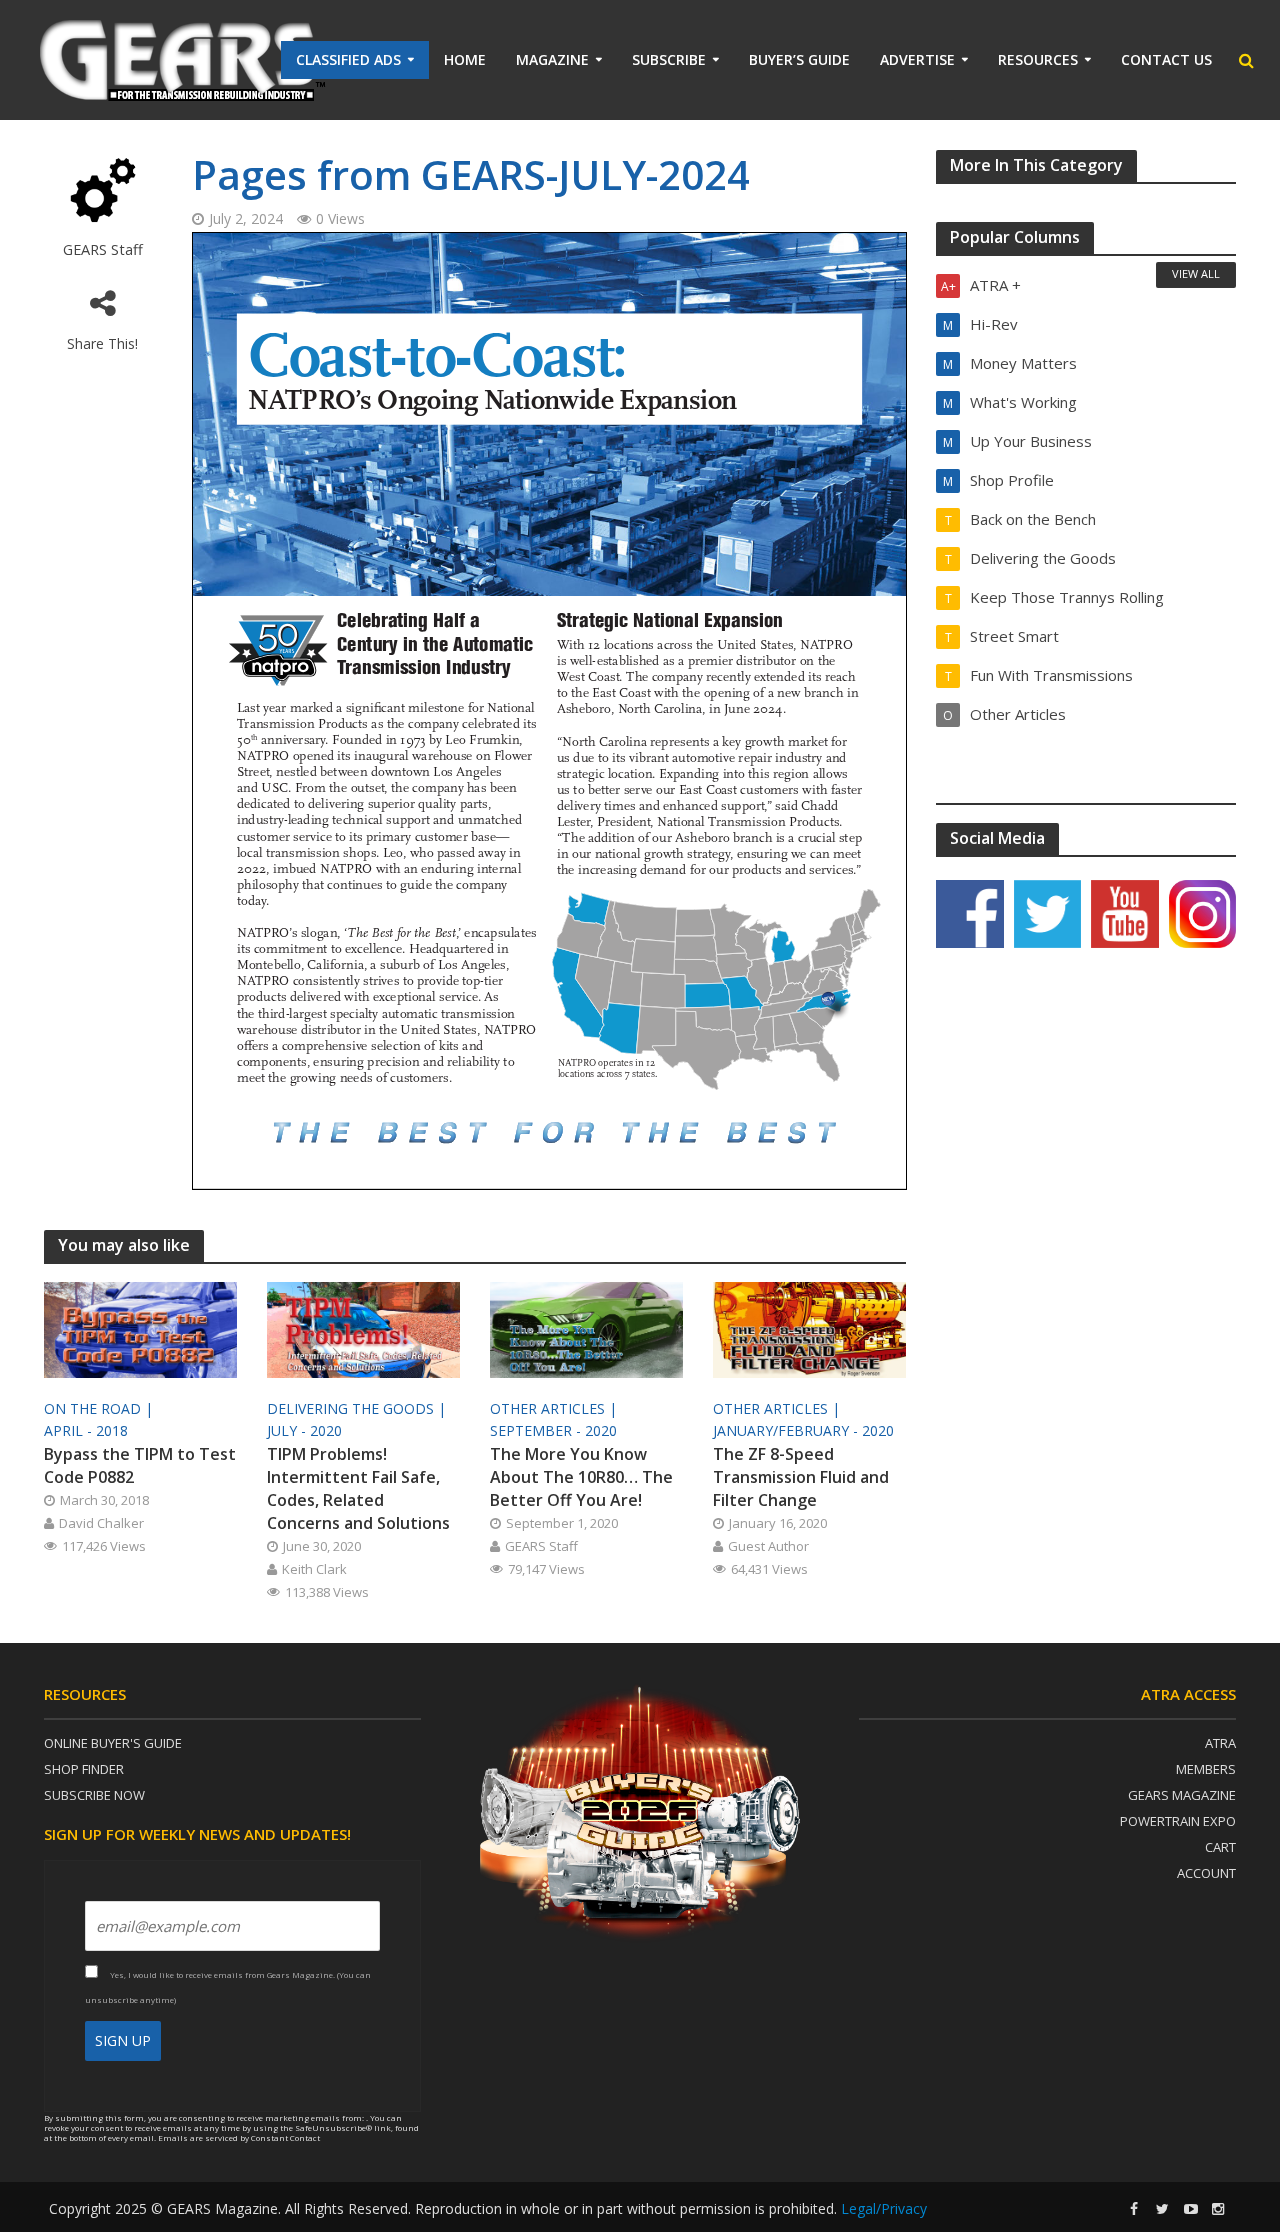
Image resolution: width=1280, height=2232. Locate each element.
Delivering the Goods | (358, 1408)
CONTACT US (1166, 59)
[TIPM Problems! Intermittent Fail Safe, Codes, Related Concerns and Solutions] (363, 1328)
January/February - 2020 (803, 1430)
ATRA (1220, 1743)
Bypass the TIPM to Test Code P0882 (140, 1465)
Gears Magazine (1182, 1795)
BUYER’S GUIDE (799, 59)
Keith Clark (314, 1569)
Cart (1220, 1847)
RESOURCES (1038, 59)
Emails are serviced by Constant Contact (239, 2137)
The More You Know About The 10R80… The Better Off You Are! (581, 1477)
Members (1206, 1769)
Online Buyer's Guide (113, 1743)
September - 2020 (553, 1430)
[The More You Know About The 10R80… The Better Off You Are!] (586, 1328)
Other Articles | (555, 1408)
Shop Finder (84, 1769)
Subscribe (669, 59)
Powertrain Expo (1178, 1821)
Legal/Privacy (884, 2208)
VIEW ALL (1196, 273)
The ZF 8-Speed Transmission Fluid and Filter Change (801, 1477)
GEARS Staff (103, 249)
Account (1206, 1873)
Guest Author (768, 1546)
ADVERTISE (917, 59)
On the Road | (100, 1408)
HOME (465, 59)
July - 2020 (304, 1430)
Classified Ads (348, 59)
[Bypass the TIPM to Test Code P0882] (140, 1328)
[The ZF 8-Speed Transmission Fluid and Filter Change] (809, 1328)
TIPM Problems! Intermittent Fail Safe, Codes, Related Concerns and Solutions (358, 1488)
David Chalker (101, 1523)
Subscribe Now (94, 1795)
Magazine (552, 59)
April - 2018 (86, 1430)
